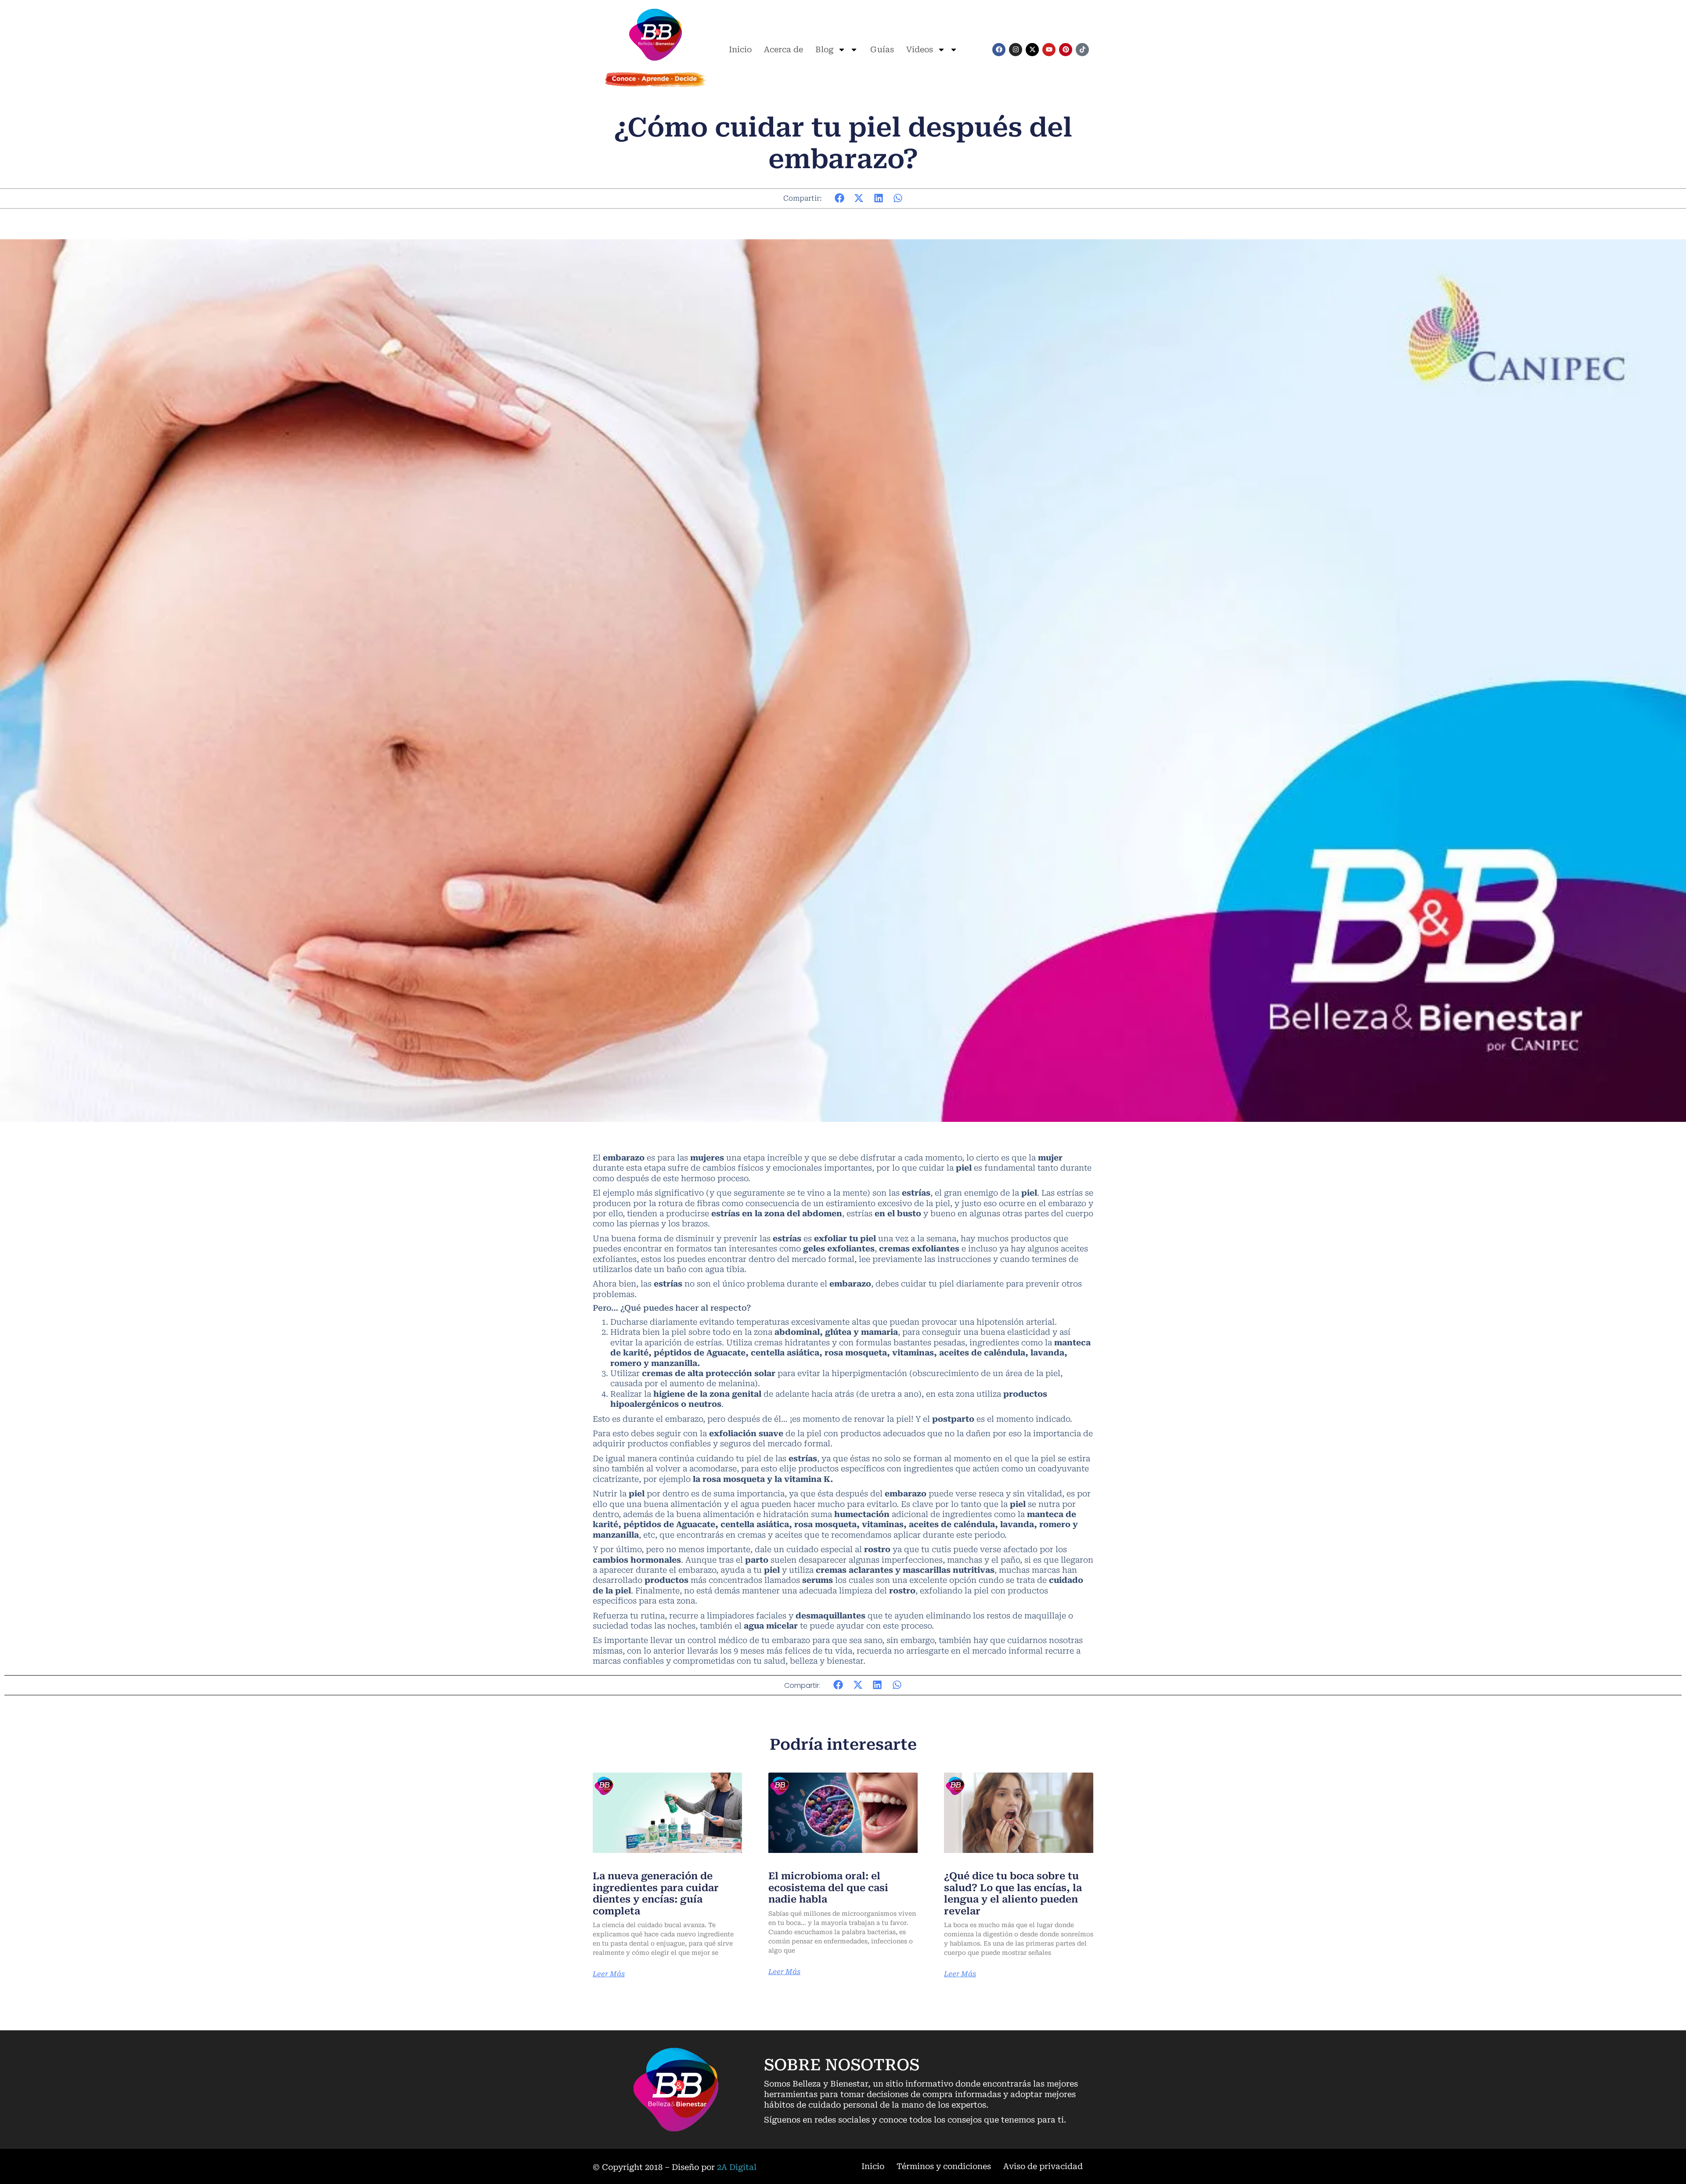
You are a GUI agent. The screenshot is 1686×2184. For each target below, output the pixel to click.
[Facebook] (999, 50)
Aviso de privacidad (1043, 2166)
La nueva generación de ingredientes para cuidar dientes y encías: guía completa (656, 1893)
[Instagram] (1016, 50)
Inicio (740, 49)
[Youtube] (1049, 50)
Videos (920, 49)
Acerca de (784, 49)
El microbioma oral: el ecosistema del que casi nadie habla (828, 1888)
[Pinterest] (1066, 50)
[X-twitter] (1032, 50)
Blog (824, 49)
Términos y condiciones (944, 2166)
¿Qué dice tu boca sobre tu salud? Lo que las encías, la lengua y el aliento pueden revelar (1013, 1893)
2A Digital (737, 2167)
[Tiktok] (1082, 50)
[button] (840, 198)
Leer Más (609, 1974)
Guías (882, 49)
